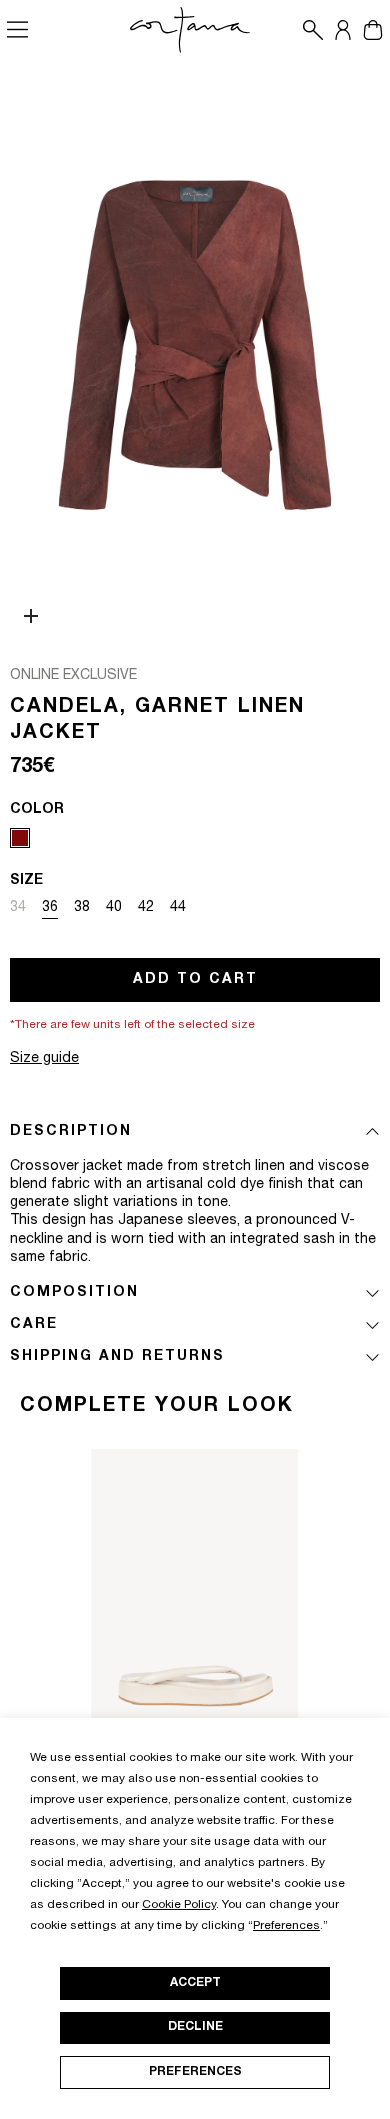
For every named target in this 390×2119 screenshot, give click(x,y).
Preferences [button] (286, 1926)
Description (71, 1132)
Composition (74, 1293)
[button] (308, 30)
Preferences (195, 2072)
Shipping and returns (117, 1357)
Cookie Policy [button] (179, 1905)
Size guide (44, 1059)
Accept (195, 1983)
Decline (195, 2027)
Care (34, 1325)
